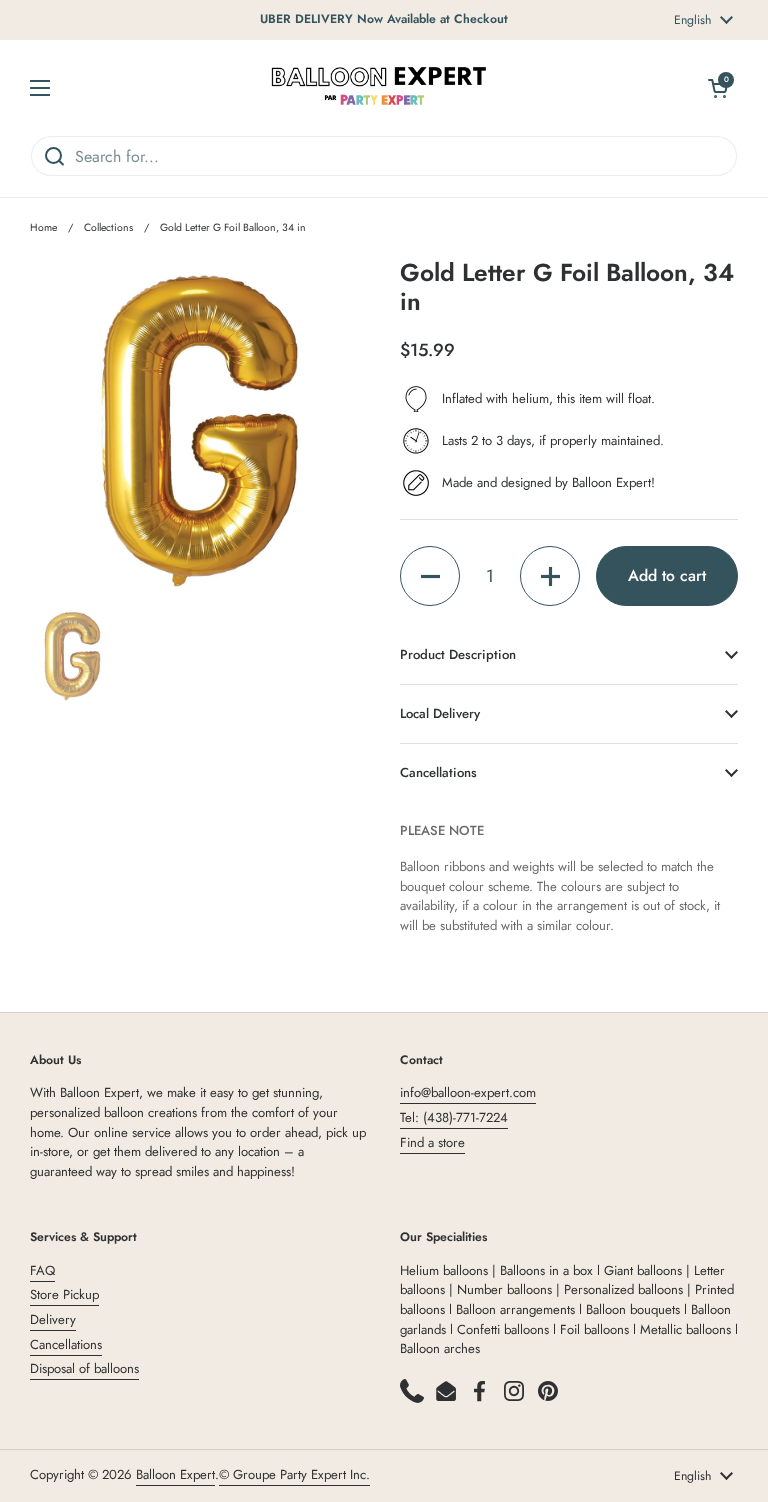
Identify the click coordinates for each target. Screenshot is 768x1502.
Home (43, 227)
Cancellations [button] (438, 772)
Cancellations (66, 1344)
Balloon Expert (175, 1474)
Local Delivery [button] (440, 713)
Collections (108, 227)
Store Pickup (64, 1294)
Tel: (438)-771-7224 (454, 1117)
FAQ (42, 1270)
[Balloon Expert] (379, 87)
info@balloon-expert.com (468, 1092)
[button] (430, 576)
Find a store (432, 1142)
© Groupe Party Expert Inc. (294, 1474)
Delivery (53, 1319)
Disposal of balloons (84, 1368)
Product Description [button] (458, 654)
